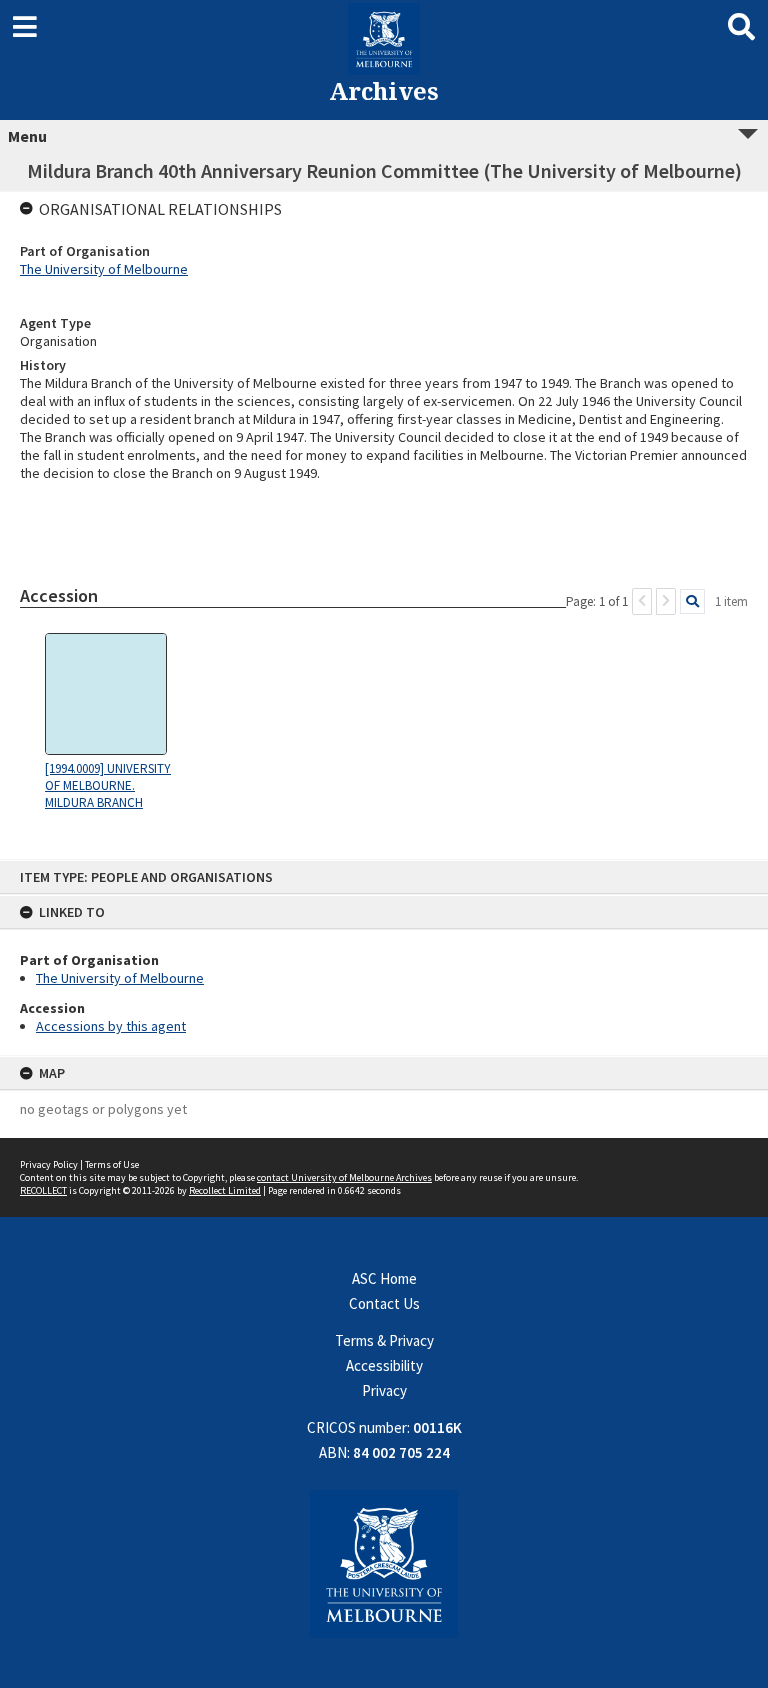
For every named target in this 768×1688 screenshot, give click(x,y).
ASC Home (384, 1278)
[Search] (692, 601)
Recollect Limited (225, 1190)
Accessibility (384, 1365)
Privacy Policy (49, 1164)
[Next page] (666, 601)
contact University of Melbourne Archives (344, 1177)
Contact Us (384, 1303)
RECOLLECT (43, 1190)
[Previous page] (642, 601)
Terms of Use (112, 1164)
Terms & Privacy (384, 1340)
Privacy (384, 1390)
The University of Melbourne (120, 978)
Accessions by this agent (111, 1026)
